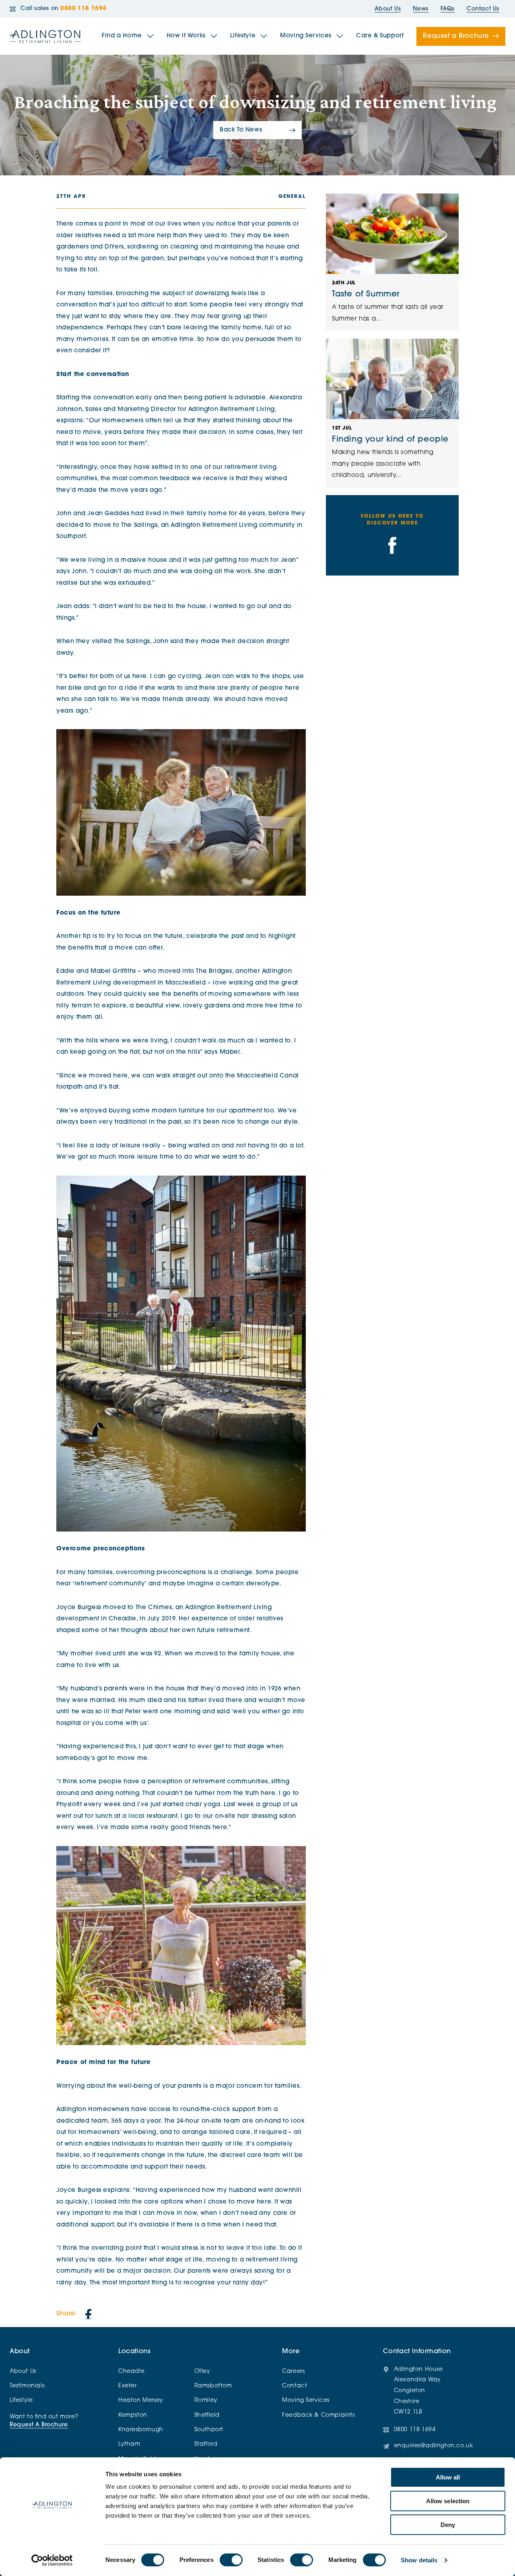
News (420, 9)
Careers (293, 2371)
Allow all (448, 2477)
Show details (419, 2560)
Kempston (133, 2415)
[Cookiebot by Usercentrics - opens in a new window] (52, 2560)
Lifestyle (243, 36)
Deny (448, 2525)
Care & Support (380, 36)
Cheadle (131, 2371)
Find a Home (122, 36)
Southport (209, 2430)
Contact (295, 2386)
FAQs (448, 9)
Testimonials (27, 2386)
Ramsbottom (213, 2386)
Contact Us (483, 9)
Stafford (206, 2444)
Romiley (206, 2400)
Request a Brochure (456, 36)
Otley (202, 2371)
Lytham (129, 2444)
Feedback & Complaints (318, 2415)
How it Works (186, 36)
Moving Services (306, 36)
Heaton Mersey (141, 2400)
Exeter (128, 2386)
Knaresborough (141, 2430)
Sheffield (207, 2415)
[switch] (231, 2560)
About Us (388, 9)
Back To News (241, 130)
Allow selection (448, 2501)
